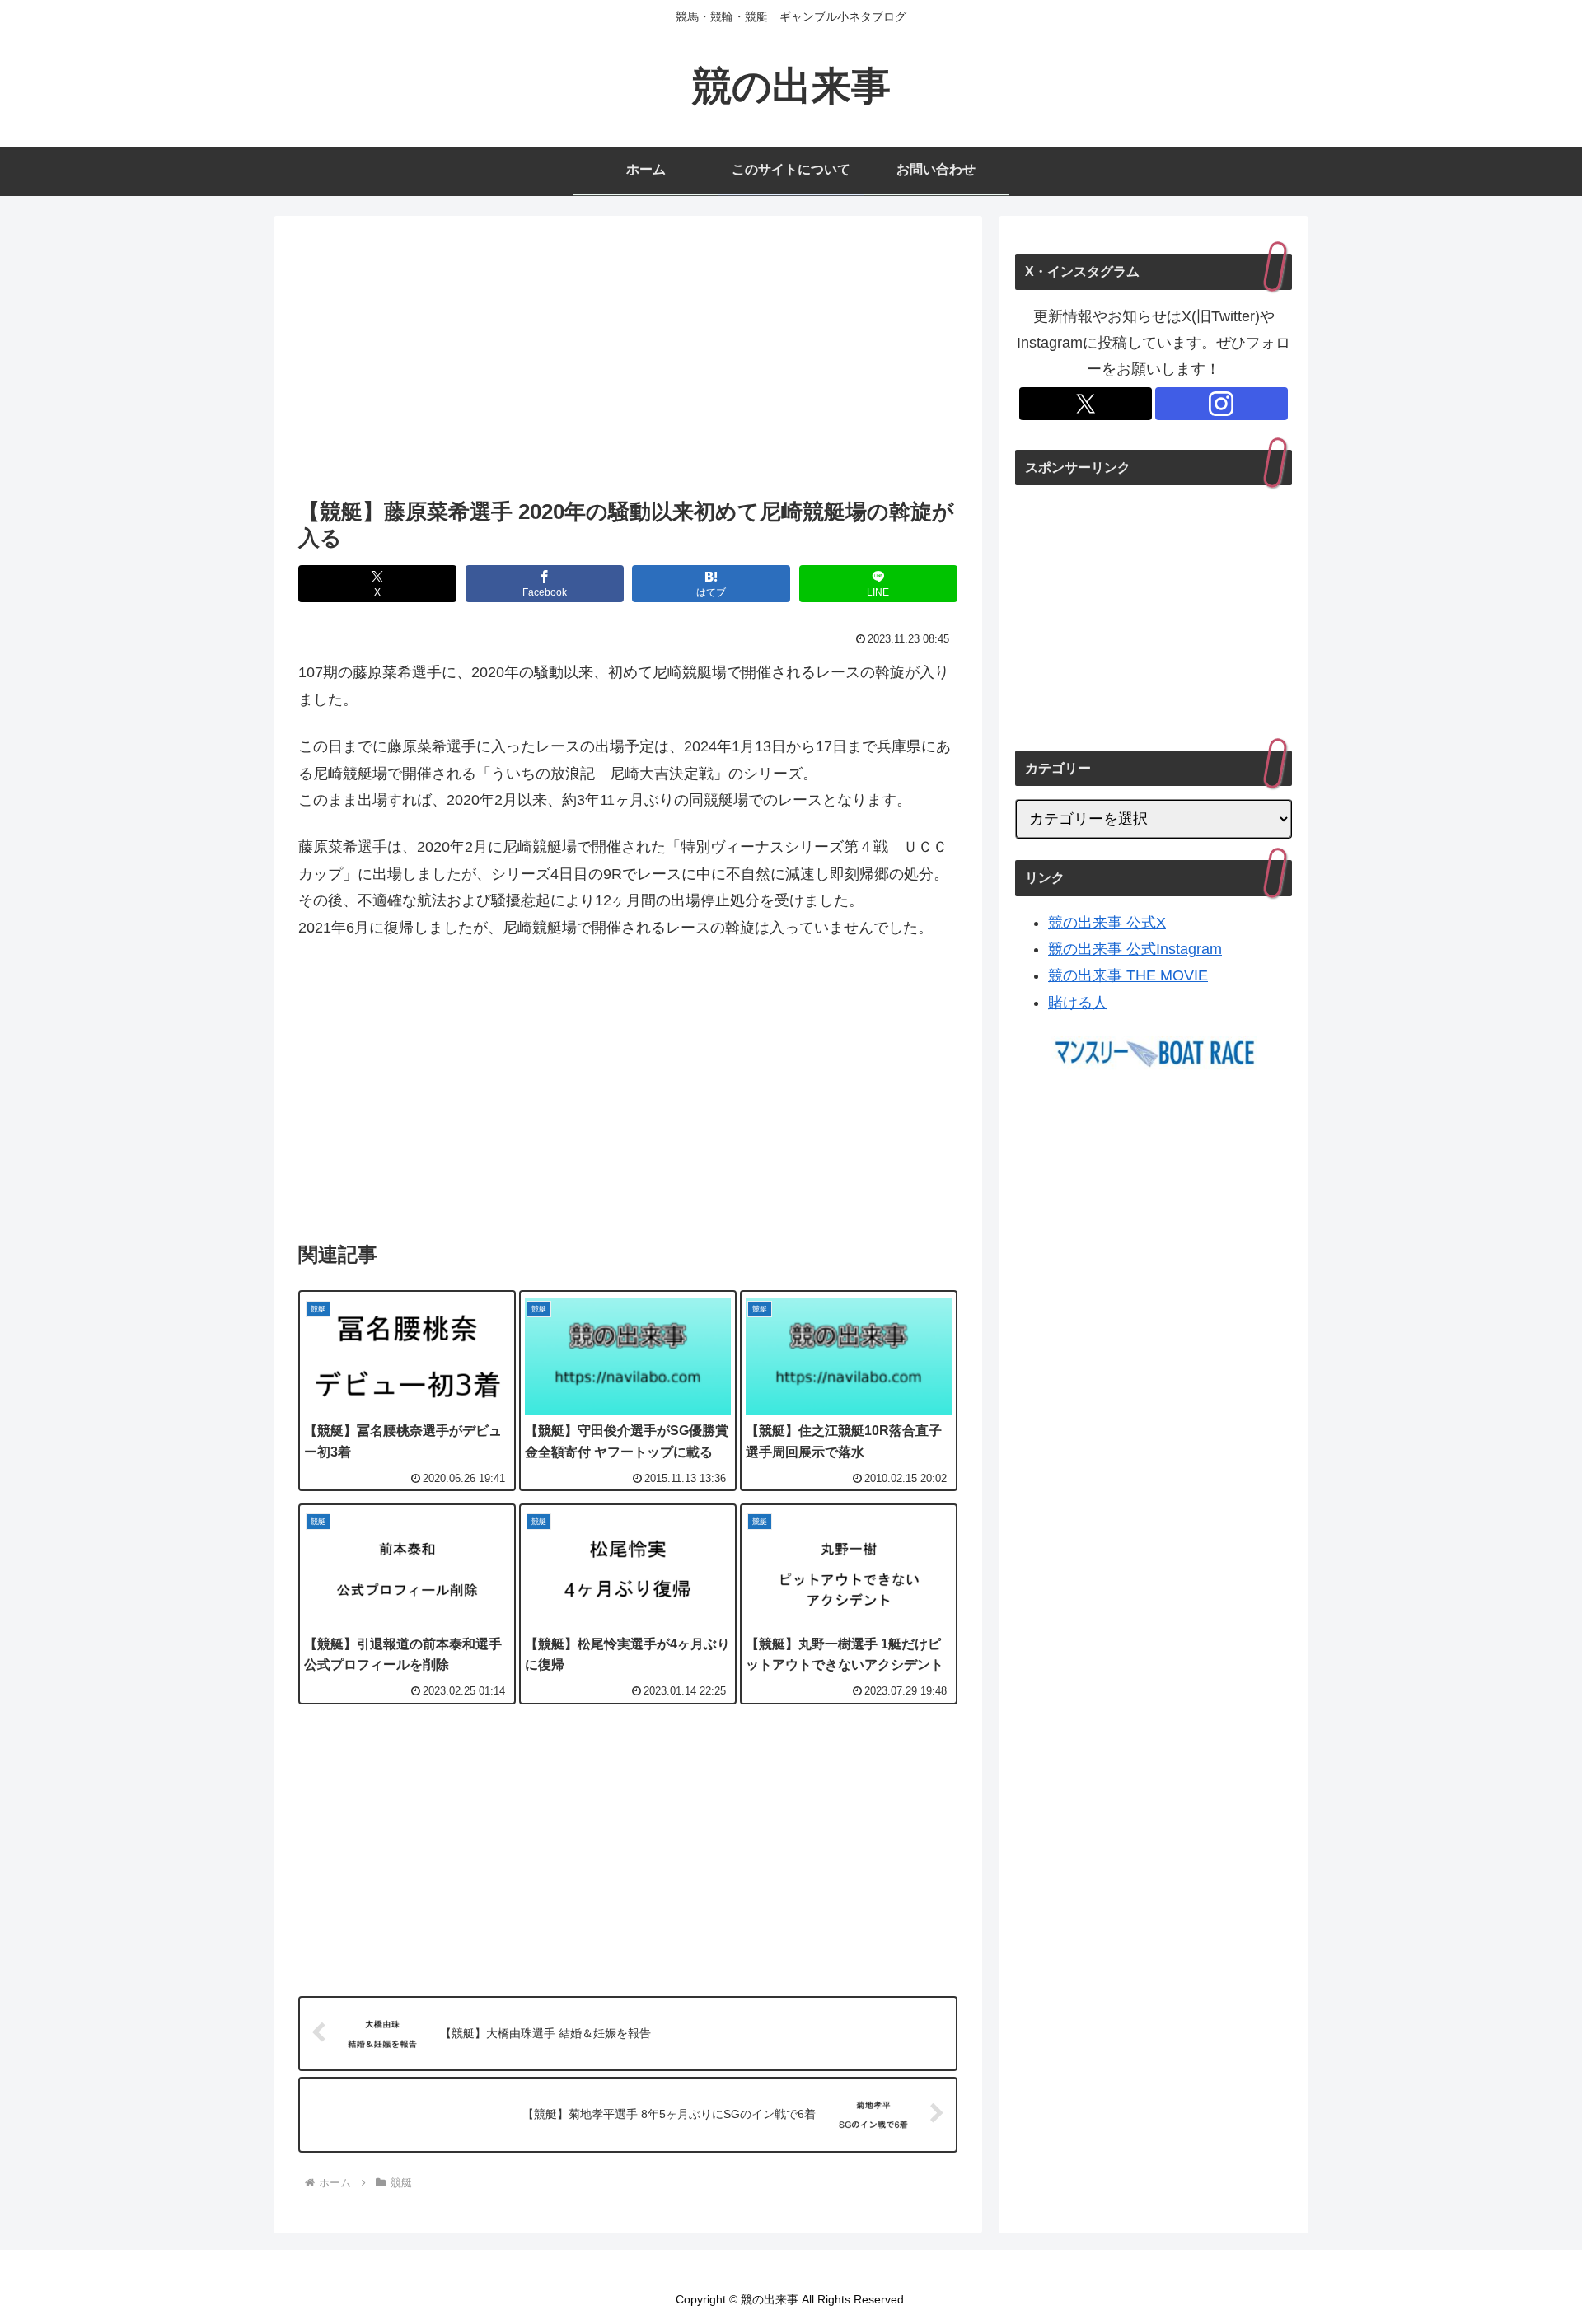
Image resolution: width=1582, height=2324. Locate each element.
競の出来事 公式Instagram (1135, 949)
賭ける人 (1078, 1003)
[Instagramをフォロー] (1222, 404)
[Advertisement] (628, 362)
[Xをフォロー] (1086, 404)
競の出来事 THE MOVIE (1128, 975)
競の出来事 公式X (1107, 923)
